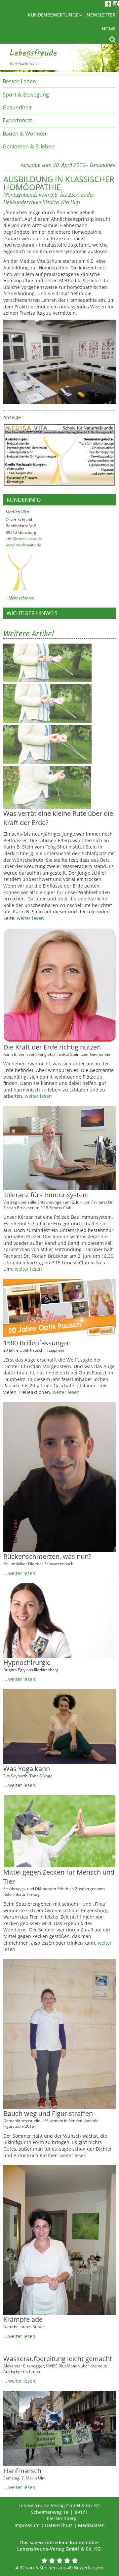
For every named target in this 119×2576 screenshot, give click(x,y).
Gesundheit (17, 107)
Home (109, 29)
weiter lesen (30, 918)
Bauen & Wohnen (24, 134)
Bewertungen (89, 2568)
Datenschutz (59, 2525)
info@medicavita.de (24, 539)
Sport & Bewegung (26, 95)
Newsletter (101, 15)
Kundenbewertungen (55, 15)
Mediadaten (91, 2525)
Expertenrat (18, 120)
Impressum (27, 2525)
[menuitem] (59, 81)
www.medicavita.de (23, 545)
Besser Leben (19, 81)
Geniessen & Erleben (29, 146)
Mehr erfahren (21, 598)
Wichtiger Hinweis (32, 613)
